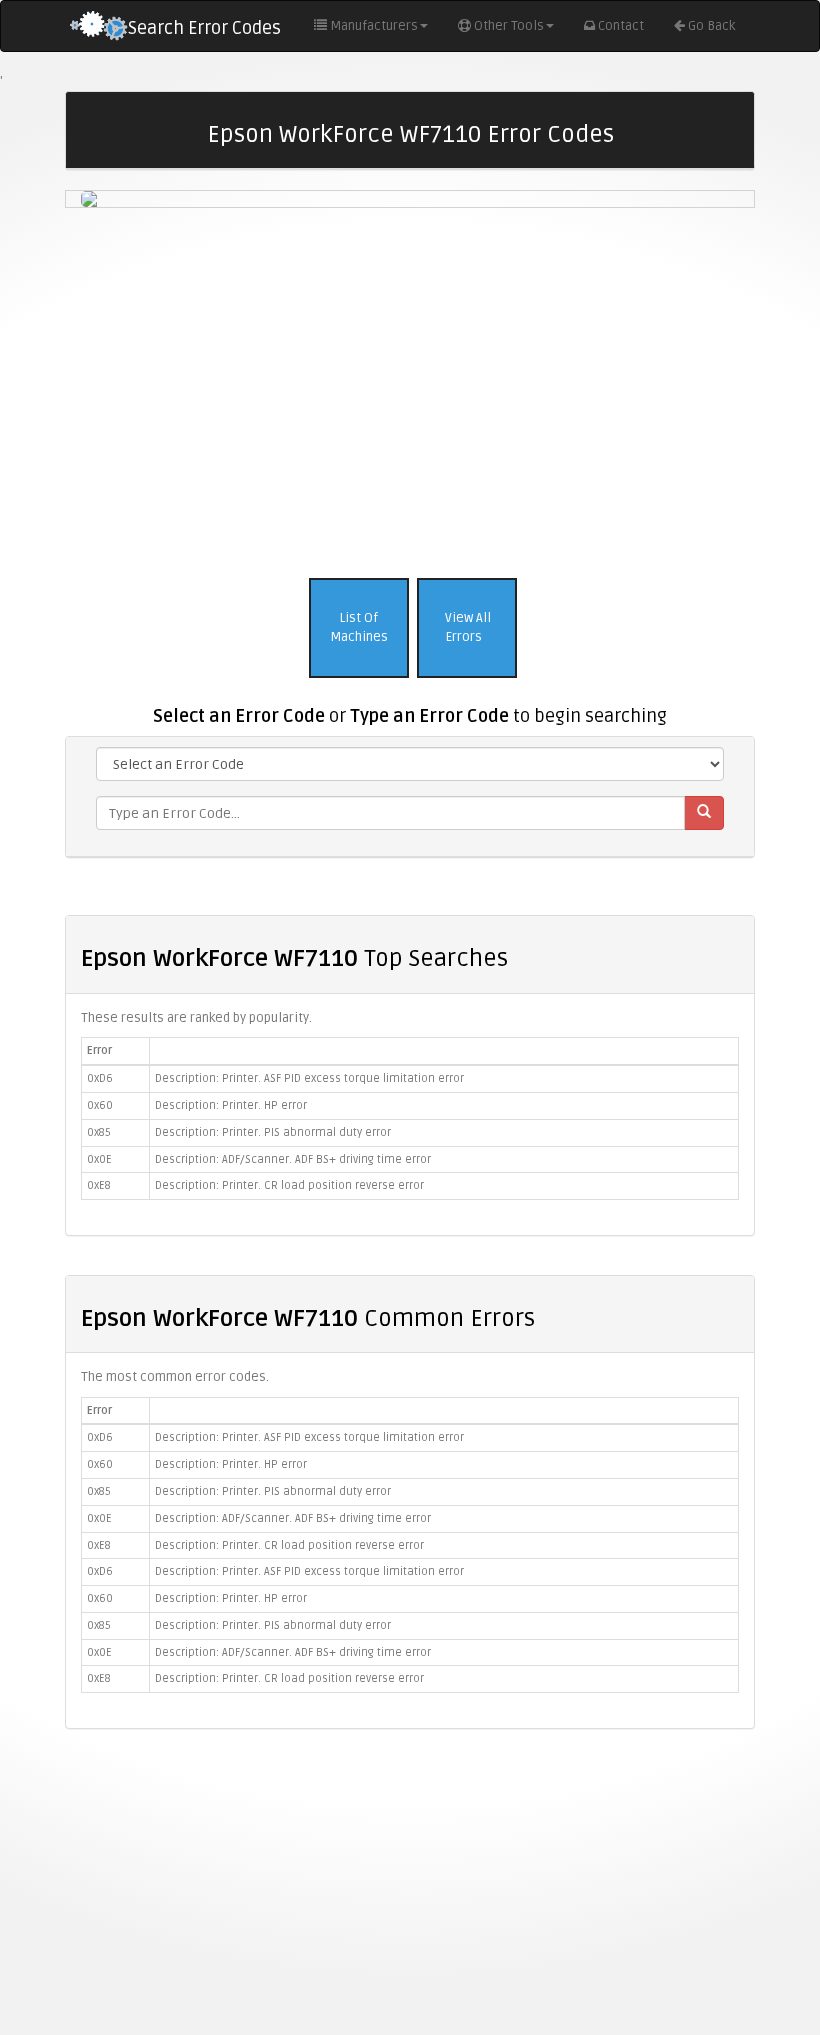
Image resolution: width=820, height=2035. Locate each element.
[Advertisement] (410, 388)
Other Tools (509, 26)
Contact (621, 26)
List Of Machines (359, 627)
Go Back (711, 26)
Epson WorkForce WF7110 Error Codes (410, 134)
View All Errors (466, 627)
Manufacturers (374, 26)
